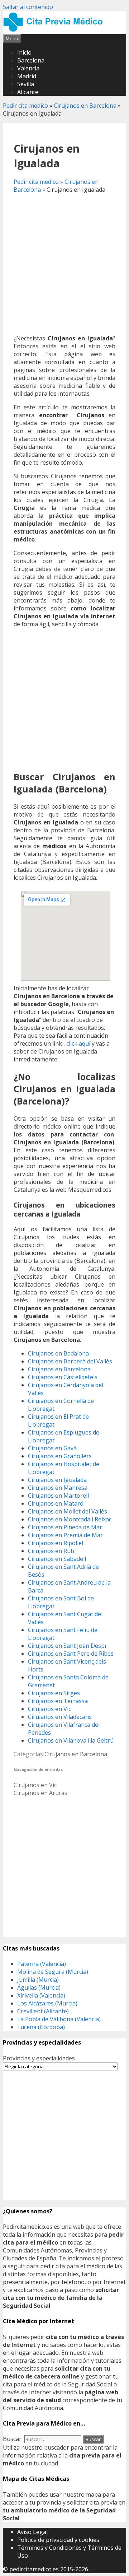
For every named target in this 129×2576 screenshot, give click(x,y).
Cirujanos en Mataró (56, 1503)
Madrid (27, 76)
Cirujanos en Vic (49, 1709)
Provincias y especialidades (39, 2058)
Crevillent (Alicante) (43, 2011)
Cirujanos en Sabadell (57, 1559)
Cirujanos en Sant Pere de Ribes (71, 1654)
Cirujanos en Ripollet (56, 1543)
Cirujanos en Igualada (57, 1480)
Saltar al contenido (28, 7)
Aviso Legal (32, 2532)
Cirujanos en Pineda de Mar (65, 1527)
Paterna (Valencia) (42, 1964)
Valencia (28, 68)
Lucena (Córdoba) (41, 2027)
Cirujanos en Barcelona (85, 106)
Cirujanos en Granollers (60, 1456)
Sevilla (26, 84)
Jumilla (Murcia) (38, 1980)
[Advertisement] (64, 264)
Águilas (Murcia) (39, 1987)
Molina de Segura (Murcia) (53, 1972)
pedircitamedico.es (34, 2569)
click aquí (78, 1043)
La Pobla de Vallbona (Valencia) (59, 2019)
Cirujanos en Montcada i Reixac (70, 1519)
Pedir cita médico (25, 106)
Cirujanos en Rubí (52, 1551)
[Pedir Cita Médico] (56, 30)
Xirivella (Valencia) (41, 1995)
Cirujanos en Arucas (40, 1793)
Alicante (28, 92)
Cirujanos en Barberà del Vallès (70, 1361)
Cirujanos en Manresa (58, 1488)
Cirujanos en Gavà (52, 1448)
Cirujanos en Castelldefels (63, 1377)
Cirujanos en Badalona (58, 1353)
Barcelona (31, 60)
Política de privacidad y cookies (58, 2540)
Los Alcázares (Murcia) (47, 2003)
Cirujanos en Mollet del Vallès (68, 1511)
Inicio (24, 52)
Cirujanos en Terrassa (58, 1701)
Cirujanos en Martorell (58, 1496)
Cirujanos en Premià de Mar (65, 1535)
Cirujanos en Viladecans (60, 1717)
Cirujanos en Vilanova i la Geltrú (71, 1740)
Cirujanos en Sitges (54, 1693)
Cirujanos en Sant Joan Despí (67, 1646)
